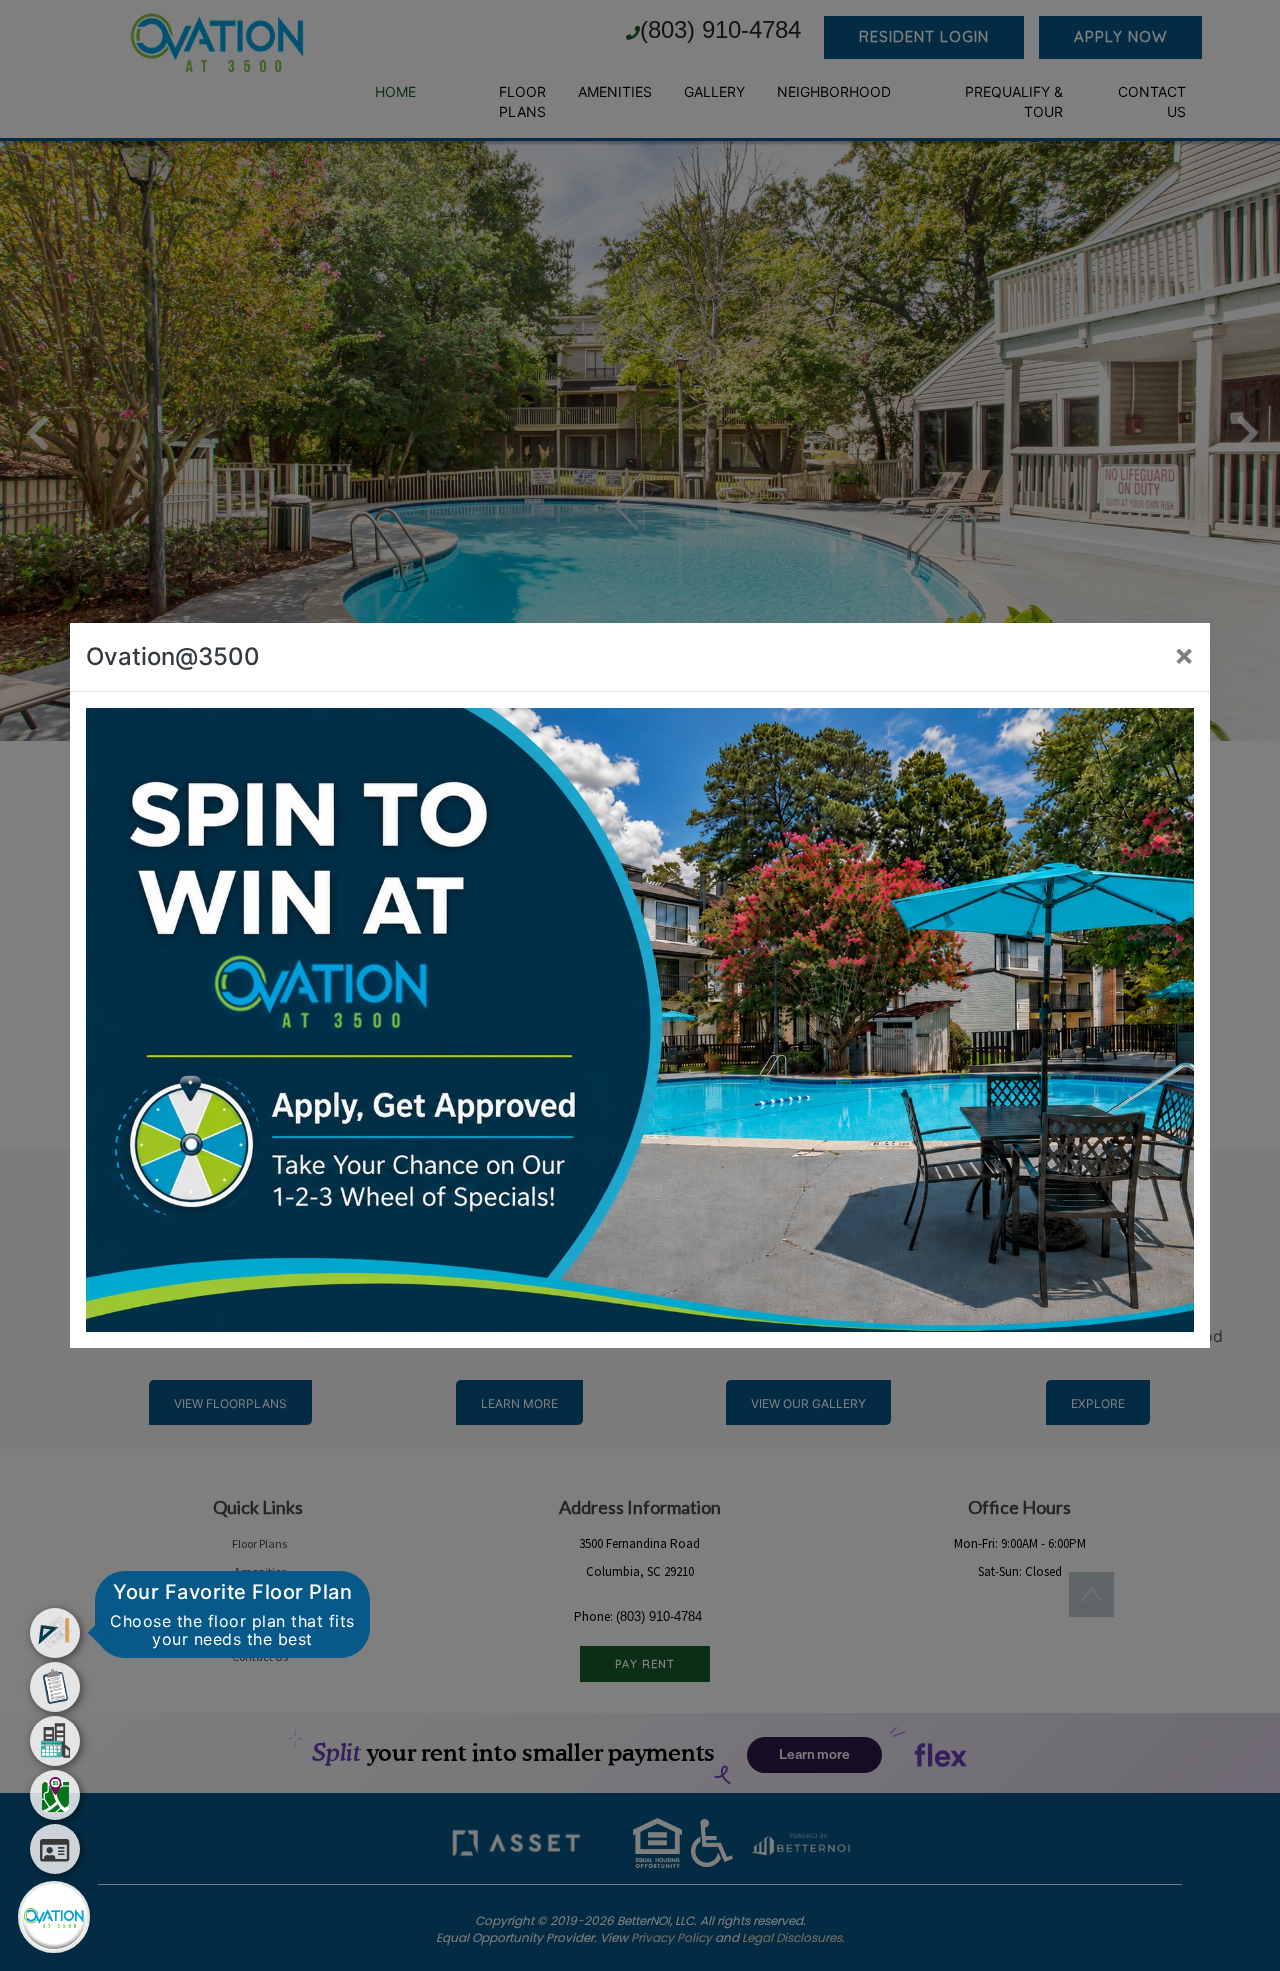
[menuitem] (55, 1633)
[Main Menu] (54, 1917)
